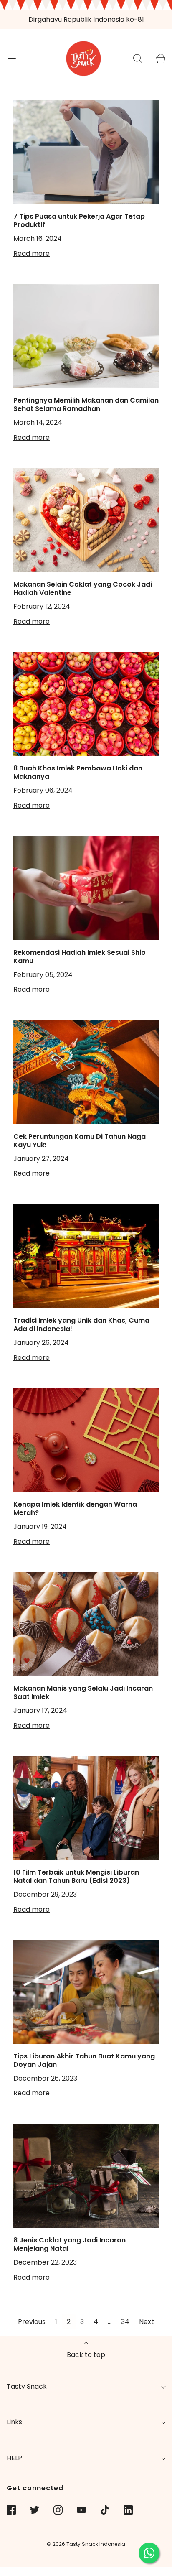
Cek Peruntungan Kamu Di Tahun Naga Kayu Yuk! (80, 1141)
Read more (32, 254)
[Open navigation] (11, 58)
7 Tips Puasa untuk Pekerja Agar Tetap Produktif (79, 221)
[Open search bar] (138, 58)
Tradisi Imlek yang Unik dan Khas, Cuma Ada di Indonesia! (81, 1325)
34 (125, 2322)
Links (14, 2422)
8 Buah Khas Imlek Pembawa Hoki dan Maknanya (78, 772)
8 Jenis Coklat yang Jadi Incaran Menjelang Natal (70, 2244)
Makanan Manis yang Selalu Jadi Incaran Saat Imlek (83, 1692)
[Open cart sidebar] (161, 58)
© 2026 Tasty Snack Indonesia (86, 2544)
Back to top (86, 2355)
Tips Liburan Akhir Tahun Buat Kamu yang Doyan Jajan (84, 2060)
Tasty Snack (27, 2386)
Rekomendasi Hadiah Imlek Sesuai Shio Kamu (80, 957)
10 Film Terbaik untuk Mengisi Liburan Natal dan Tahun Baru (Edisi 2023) (76, 1876)
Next (147, 2322)
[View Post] (86, 152)
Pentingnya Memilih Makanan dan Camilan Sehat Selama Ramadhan (86, 404)
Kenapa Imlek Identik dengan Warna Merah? (75, 1509)
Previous (32, 2322)
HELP (14, 2458)
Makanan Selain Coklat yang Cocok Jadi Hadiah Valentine (83, 588)
